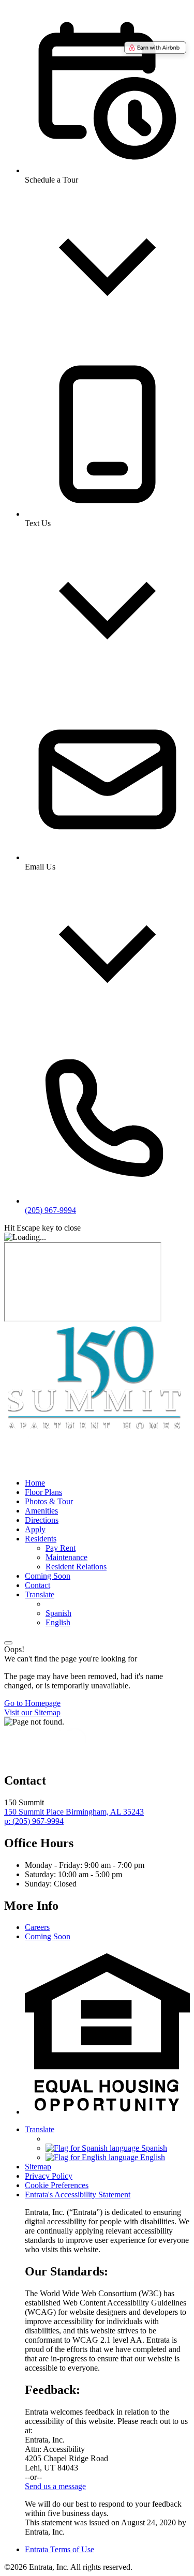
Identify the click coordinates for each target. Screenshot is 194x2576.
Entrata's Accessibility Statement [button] (78, 2195)
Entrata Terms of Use (59, 2549)
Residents (41, 1539)
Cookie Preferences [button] (57, 2185)
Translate (40, 1594)
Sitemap (38, 2167)
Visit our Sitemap (32, 1712)
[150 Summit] (56, 1758)
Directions (42, 1520)
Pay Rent (61, 1548)
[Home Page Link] (95, 1429)
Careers (37, 1927)
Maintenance (66, 1557)
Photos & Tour (49, 1501)
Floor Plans (43, 1492)
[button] (107, 2112)
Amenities (41, 1511)
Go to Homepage (32, 1703)
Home (35, 1483)
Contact (38, 1585)
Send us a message (55, 2486)
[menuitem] (107, 1483)
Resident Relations (76, 1567)
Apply (35, 1529)
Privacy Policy (49, 2176)
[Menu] (8, 1643)
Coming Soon (48, 1576)
